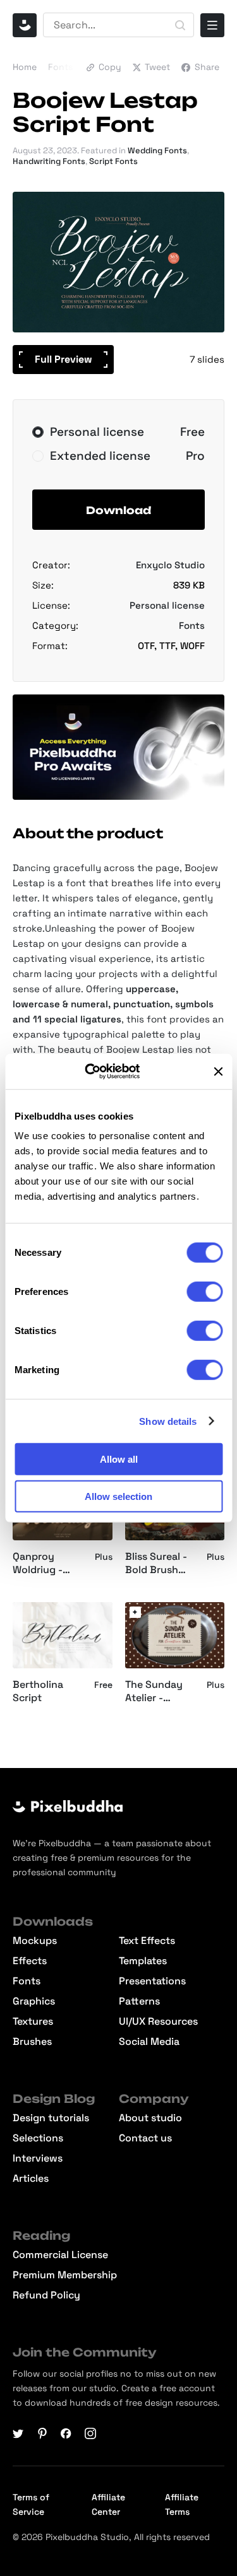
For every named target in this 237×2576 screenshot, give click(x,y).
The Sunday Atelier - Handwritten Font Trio (155, 1692)
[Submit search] (180, 25)
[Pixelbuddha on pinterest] (42, 2433)
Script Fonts (113, 161)
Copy (110, 67)
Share (207, 67)
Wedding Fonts (157, 150)
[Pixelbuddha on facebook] (66, 2433)
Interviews (38, 2158)
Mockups (35, 1941)
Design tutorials (51, 2118)
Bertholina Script (38, 1691)
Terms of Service (31, 2504)
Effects (30, 1961)
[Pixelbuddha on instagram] (90, 2433)
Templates (143, 1961)
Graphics (34, 2001)
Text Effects (147, 1941)
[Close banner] (218, 1072)
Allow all (119, 1459)
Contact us (145, 2138)
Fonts (60, 67)
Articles (31, 2179)
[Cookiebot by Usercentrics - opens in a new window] (100, 1072)
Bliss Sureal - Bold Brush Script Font (156, 1564)
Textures (33, 2022)
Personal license (167, 605)
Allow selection (118, 1496)
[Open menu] (212, 25)
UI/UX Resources (158, 2022)
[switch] (204, 1292)
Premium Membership (65, 2275)
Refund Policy (46, 2295)
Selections (38, 2138)
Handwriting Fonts (49, 161)
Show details (168, 1421)
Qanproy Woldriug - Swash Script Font (44, 1564)
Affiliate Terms (182, 2504)
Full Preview (64, 359)
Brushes (32, 2042)
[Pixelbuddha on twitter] (18, 2433)
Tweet (157, 67)
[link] (135, 1612)
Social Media (149, 2042)
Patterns (139, 2001)
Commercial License (60, 2255)
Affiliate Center (108, 2504)
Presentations (152, 1981)
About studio (150, 2118)
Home (25, 67)
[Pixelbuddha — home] (25, 25)
